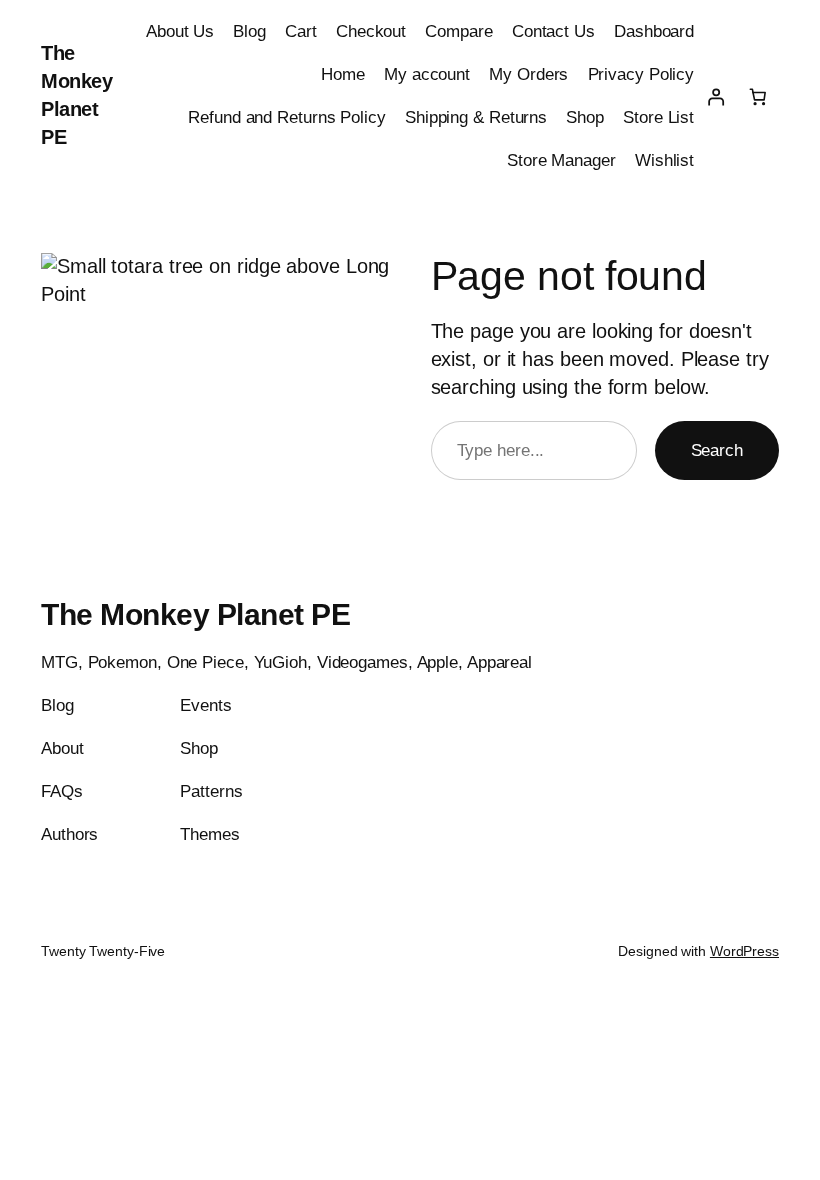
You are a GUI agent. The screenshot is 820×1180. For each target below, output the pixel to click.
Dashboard (654, 31)
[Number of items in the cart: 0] (758, 96)
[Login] (715, 96)
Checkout (371, 31)
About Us (180, 31)
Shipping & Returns (476, 117)
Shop (585, 117)
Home (343, 74)
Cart (301, 31)
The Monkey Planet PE (195, 614)
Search (717, 450)
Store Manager (561, 160)
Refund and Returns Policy (287, 117)
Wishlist (664, 160)
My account (427, 74)
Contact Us (553, 31)
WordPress (744, 951)
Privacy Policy (641, 74)
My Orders (528, 74)
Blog (249, 31)
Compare (458, 31)
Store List (658, 117)
